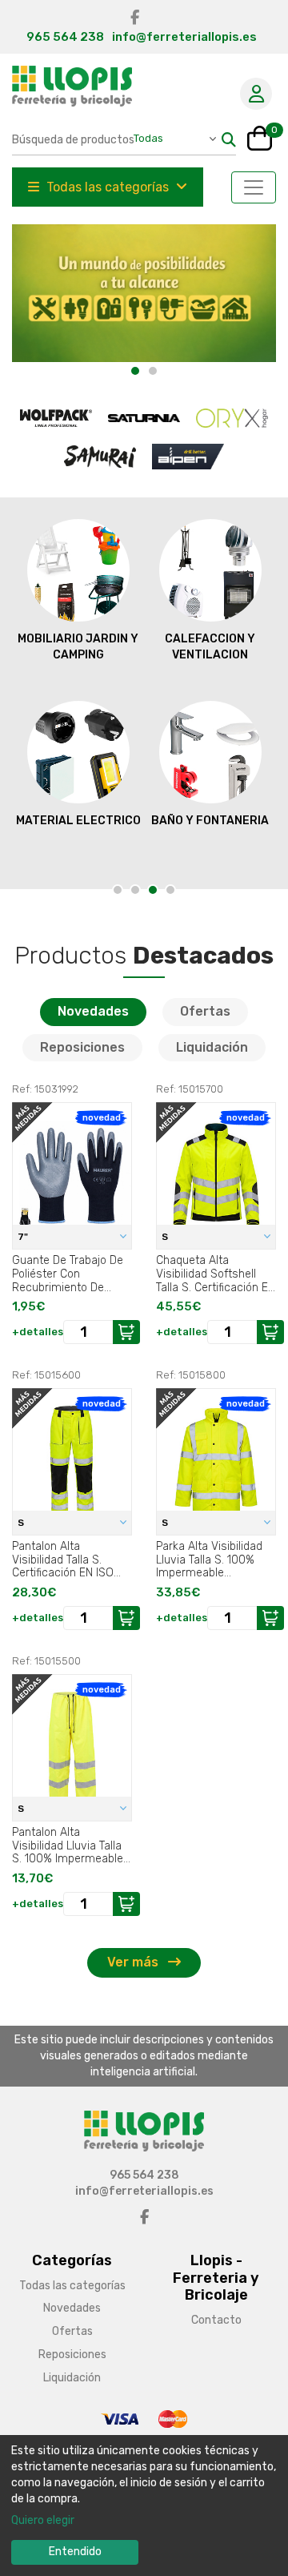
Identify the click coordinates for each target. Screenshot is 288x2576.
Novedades (93, 1011)
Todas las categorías (108, 187)
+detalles (38, 1332)
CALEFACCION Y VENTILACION (210, 647)
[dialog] (144, 2506)
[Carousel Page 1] (118, 890)
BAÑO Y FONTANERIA (210, 821)
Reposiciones (82, 1047)
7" (24, 1237)
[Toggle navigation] (254, 187)
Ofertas (205, 1011)
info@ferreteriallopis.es (184, 37)
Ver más (134, 1962)
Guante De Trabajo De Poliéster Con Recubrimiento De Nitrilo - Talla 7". (68, 1274)
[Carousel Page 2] (153, 371)
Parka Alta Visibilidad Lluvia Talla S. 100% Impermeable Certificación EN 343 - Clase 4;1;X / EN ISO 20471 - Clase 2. (212, 1560)
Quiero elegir (43, 2520)
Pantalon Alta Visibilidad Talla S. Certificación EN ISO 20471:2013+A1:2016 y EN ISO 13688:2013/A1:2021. (66, 1560)
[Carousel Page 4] (170, 890)
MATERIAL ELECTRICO (78, 821)
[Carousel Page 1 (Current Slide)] (135, 371)
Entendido (75, 2552)
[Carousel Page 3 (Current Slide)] (153, 890)
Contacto (216, 2320)
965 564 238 (65, 37)
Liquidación (212, 1047)
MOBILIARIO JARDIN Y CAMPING (78, 647)
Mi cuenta (256, 94)
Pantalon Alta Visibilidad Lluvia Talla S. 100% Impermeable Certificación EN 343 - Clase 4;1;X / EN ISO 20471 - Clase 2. (68, 1845)
